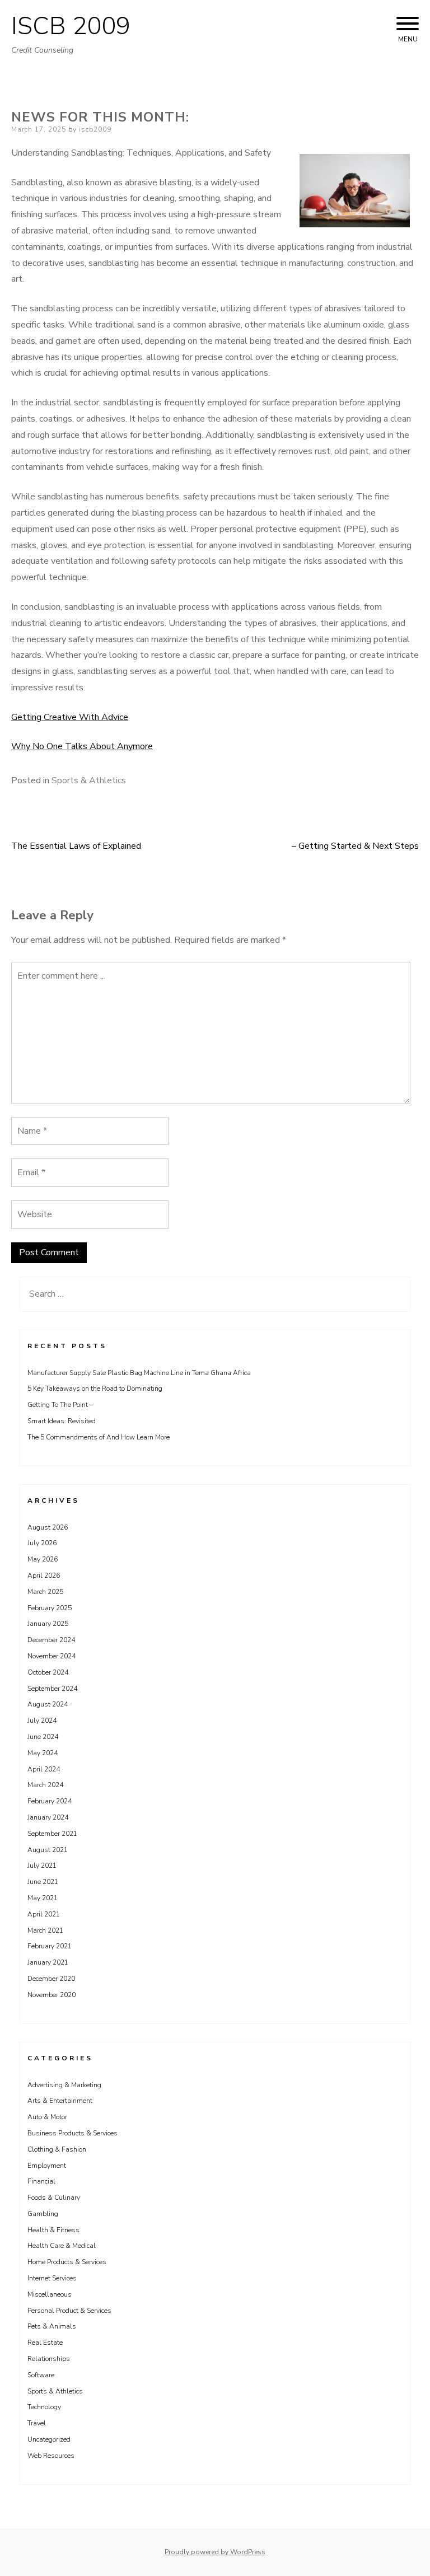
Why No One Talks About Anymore (82, 746)
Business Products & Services (73, 2133)
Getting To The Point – (60, 1405)
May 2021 (43, 1898)
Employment (47, 2166)
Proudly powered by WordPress (215, 2552)
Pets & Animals (52, 2326)
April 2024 (44, 1769)
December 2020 (51, 1979)
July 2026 (42, 1543)
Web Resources (51, 2456)
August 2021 (48, 1850)
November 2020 (52, 1995)
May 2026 (43, 1559)
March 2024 (45, 1785)
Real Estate (45, 2343)
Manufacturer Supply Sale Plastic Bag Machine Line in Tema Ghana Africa (139, 1373)
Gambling (43, 2214)
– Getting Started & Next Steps (355, 846)
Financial (41, 2181)
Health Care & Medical (62, 2246)
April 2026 (44, 1575)
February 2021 (50, 1946)
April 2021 (44, 1914)
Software (41, 2375)
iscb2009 (95, 129)
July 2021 (42, 1866)
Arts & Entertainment (60, 2101)
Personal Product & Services (69, 2311)
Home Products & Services (67, 2262)
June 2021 (43, 1882)
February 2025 (50, 1608)
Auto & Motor (47, 2117)
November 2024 (52, 1656)
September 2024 (52, 1689)
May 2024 (43, 1753)
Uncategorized (49, 2439)
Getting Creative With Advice (70, 717)
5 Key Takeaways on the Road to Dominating (95, 1388)
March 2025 (45, 1592)
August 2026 (48, 1527)
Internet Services (52, 2278)
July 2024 (42, 1721)
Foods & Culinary (54, 2198)
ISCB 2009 (71, 26)
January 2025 (48, 1624)
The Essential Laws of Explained (76, 846)
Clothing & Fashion (57, 2149)
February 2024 (50, 1801)
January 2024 (48, 1817)
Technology (44, 2407)
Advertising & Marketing (64, 2085)
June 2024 (43, 1737)
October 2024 (48, 1672)
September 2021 (52, 1834)
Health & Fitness (53, 2230)
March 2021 (45, 1930)
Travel (37, 2423)
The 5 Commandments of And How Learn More (99, 1437)
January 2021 (48, 1962)
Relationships (49, 2359)
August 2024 (48, 1704)
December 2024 (51, 1640)
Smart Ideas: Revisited (62, 1421)
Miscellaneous (50, 2294)
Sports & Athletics (89, 780)
